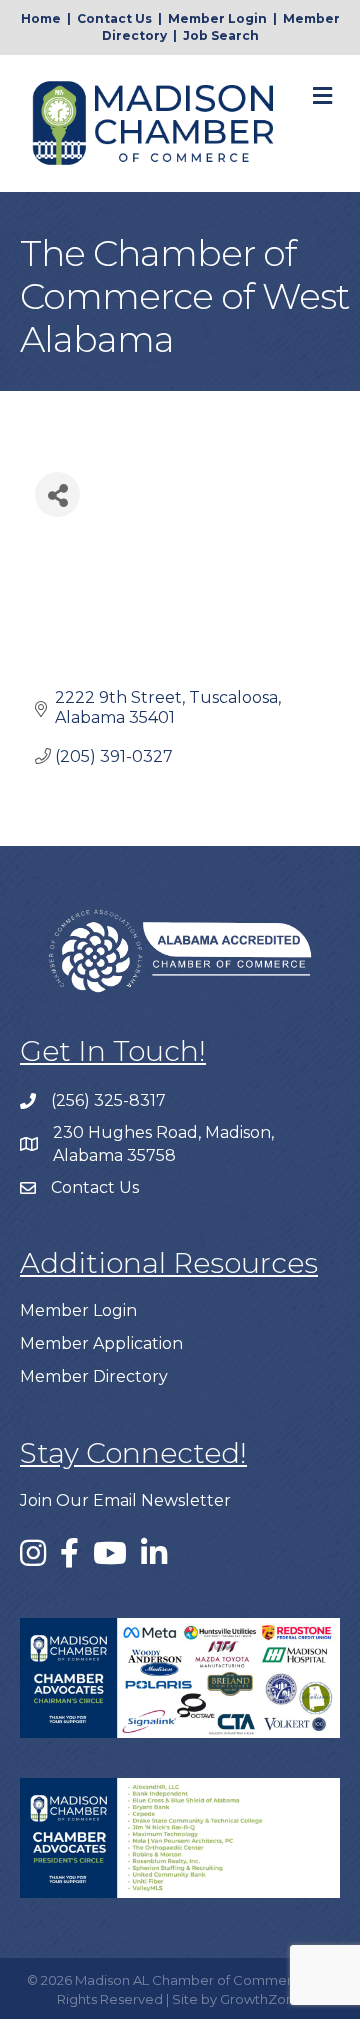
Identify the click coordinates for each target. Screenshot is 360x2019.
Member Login (217, 18)
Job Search (221, 35)
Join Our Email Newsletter (125, 1500)
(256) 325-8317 (108, 1100)
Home (41, 18)
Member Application (101, 1343)
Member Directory (94, 1376)
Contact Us (114, 18)
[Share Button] (57, 494)
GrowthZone (261, 1999)
